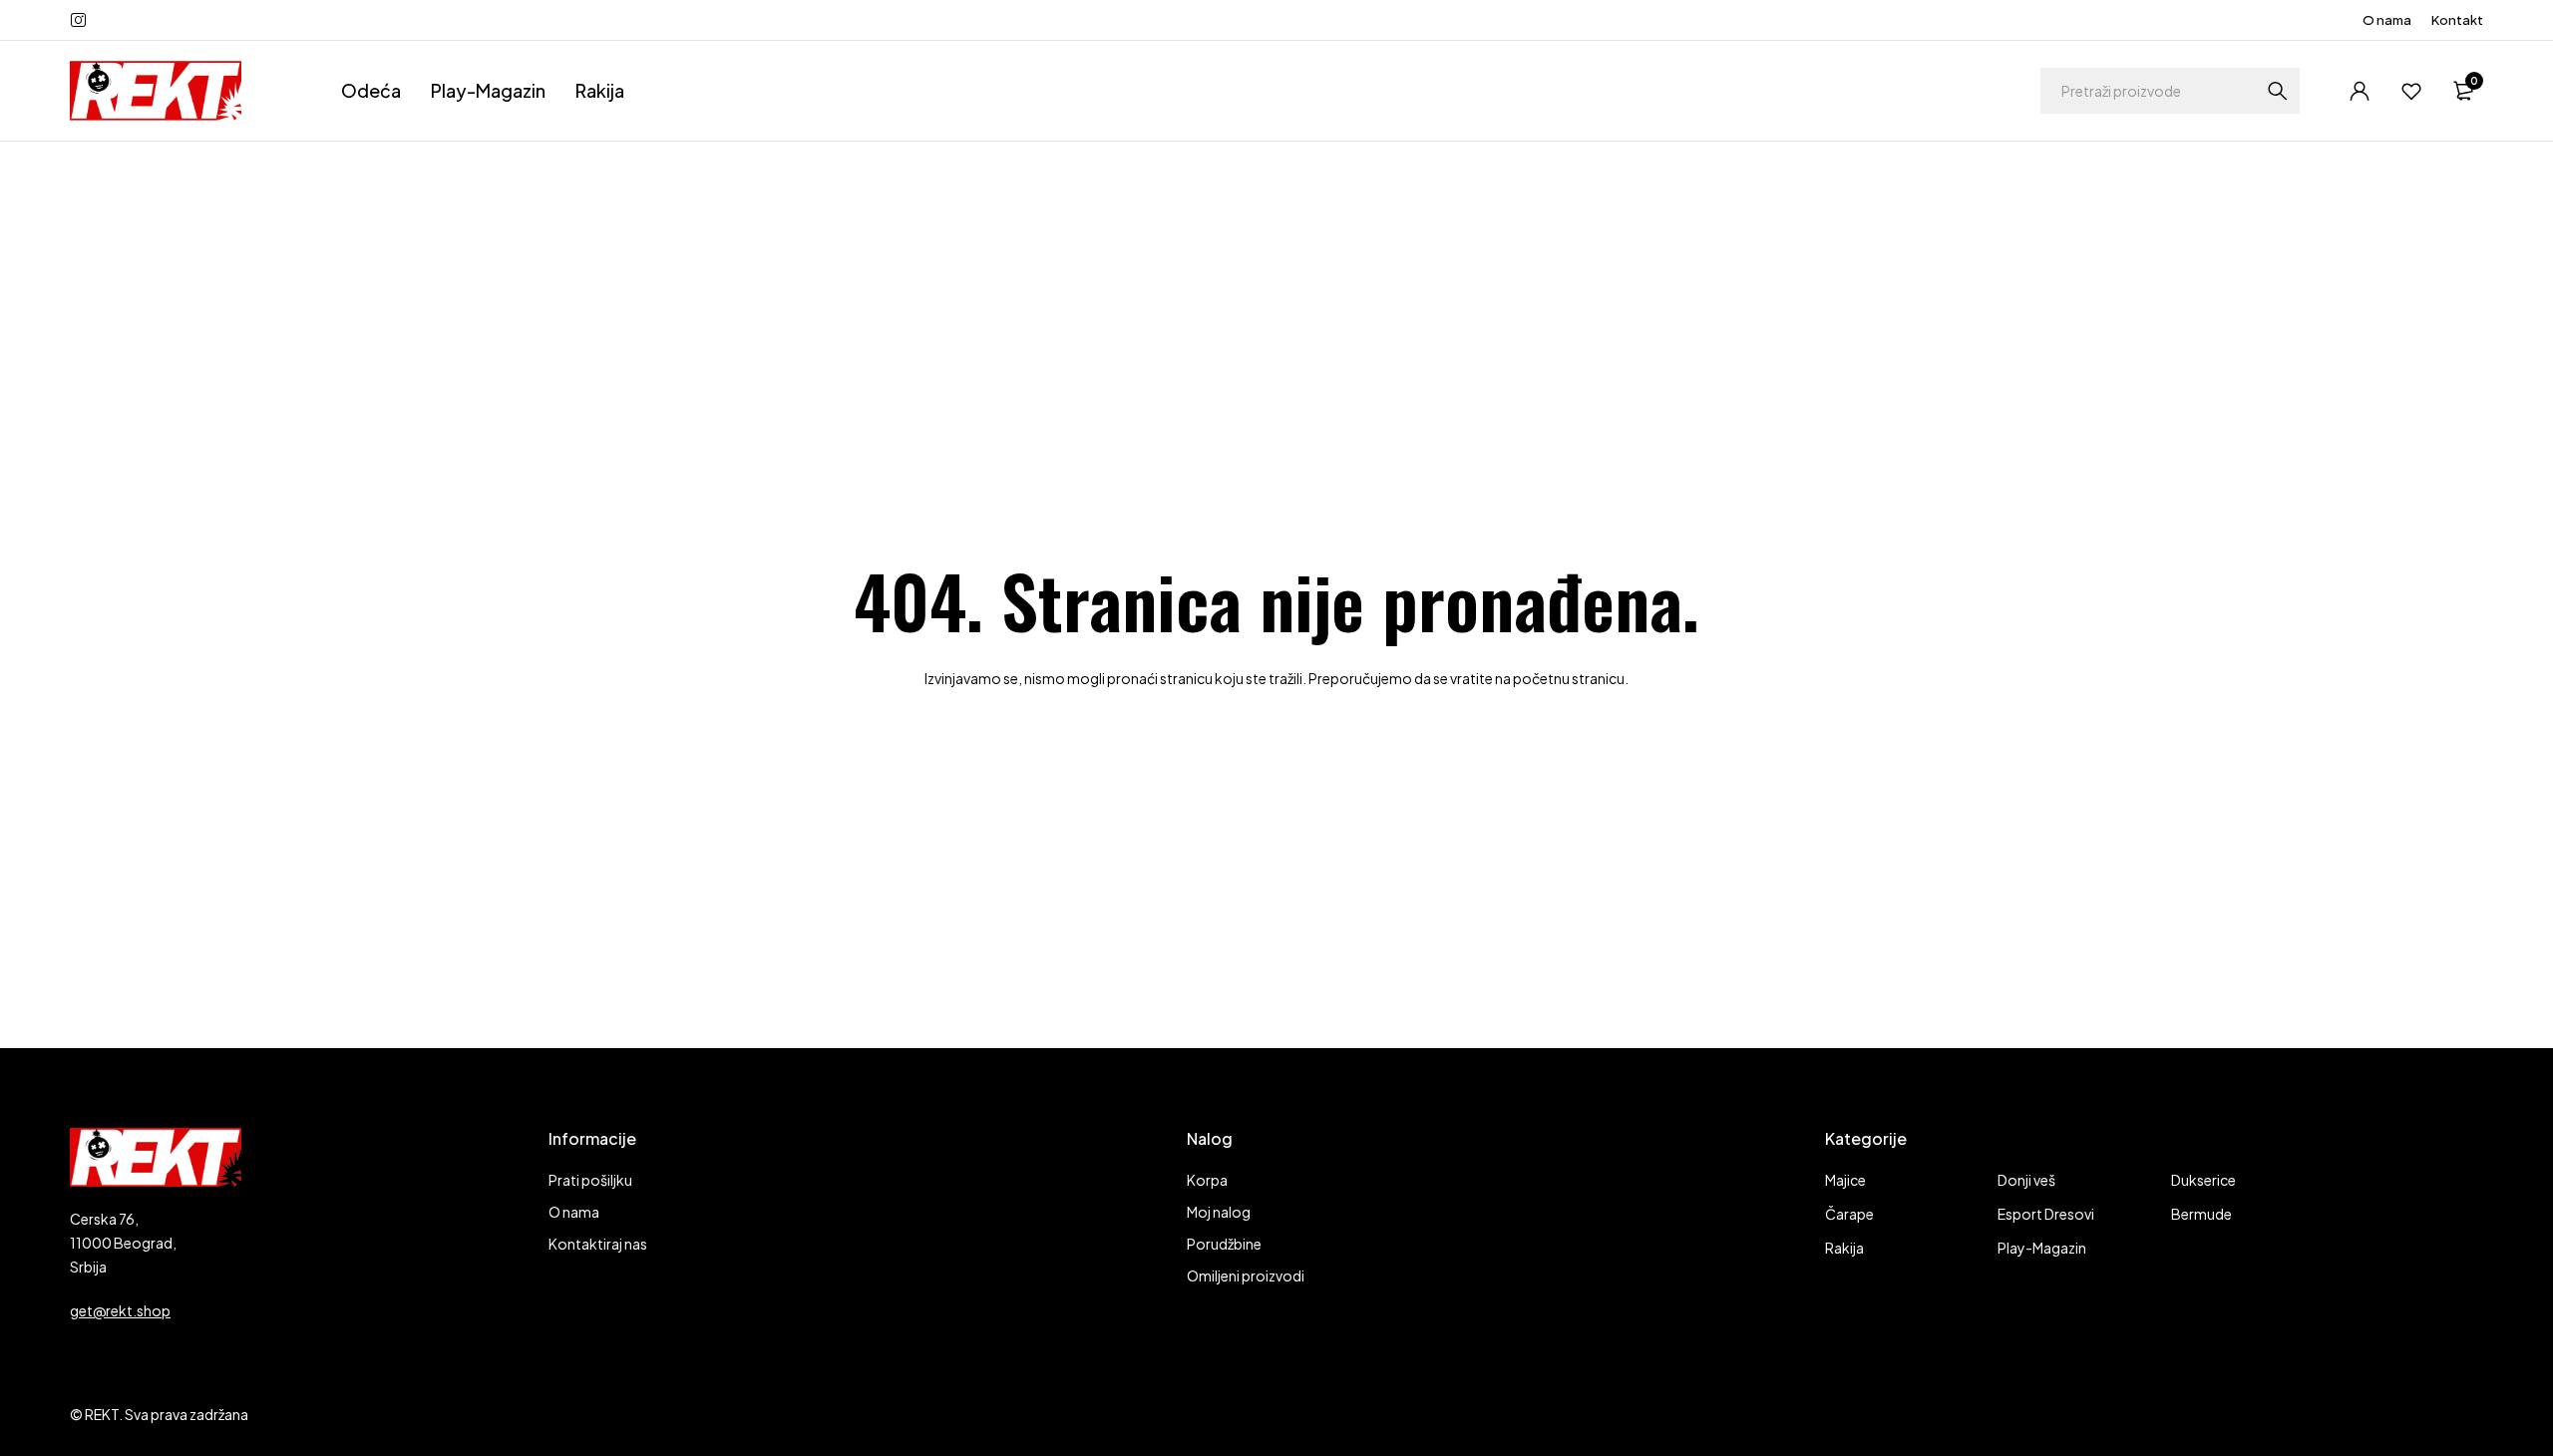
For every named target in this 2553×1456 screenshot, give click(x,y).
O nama (2387, 20)
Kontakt (2457, 20)
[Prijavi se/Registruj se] (2360, 91)
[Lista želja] (2411, 91)
